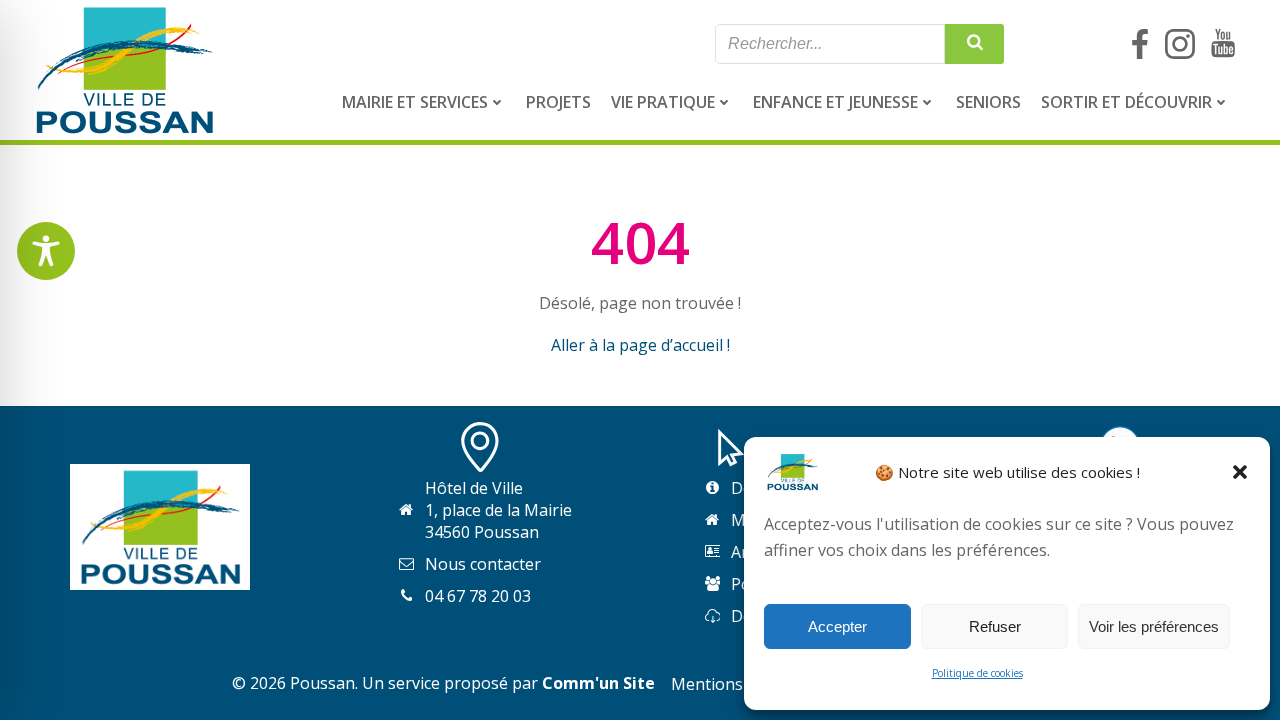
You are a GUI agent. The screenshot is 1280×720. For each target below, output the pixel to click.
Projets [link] (558, 102)
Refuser (995, 626)
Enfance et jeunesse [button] (835, 102)
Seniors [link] (988, 102)
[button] (1240, 472)
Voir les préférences (1154, 626)
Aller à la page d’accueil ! (640, 345)
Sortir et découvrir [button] (1126, 102)
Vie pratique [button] (663, 102)
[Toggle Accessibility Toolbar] (46, 251)
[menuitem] (424, 102)
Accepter (837, 626)
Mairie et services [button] (415, 102)
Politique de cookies (977, 673)
